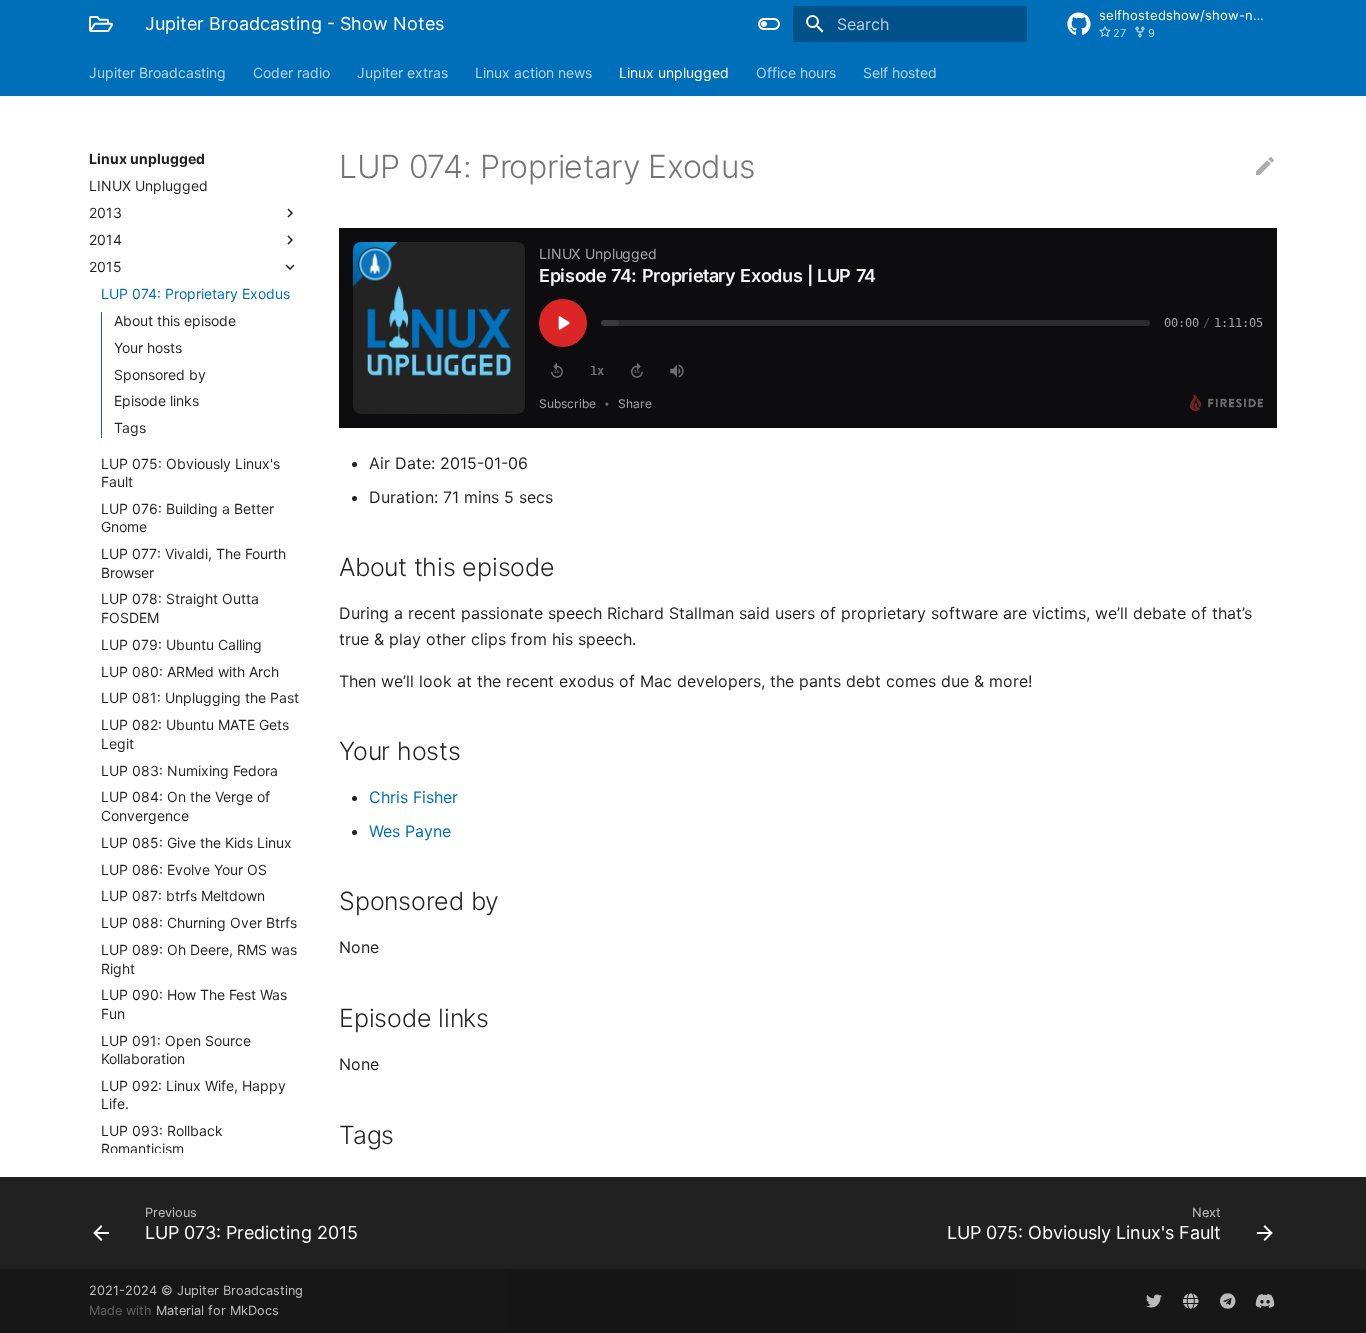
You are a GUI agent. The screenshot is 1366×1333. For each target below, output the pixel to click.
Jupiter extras (402, 72)
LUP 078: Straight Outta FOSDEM (180, 607)
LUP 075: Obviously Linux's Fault (190, 472)
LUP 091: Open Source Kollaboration (176, 1049)
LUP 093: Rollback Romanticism (162, 1139)
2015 (105, 266)
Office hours (796, 72)
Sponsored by (160, 374)
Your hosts (148, 347)
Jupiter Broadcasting (157, 72)
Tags (130, 427)
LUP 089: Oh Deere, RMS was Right (199, 958)
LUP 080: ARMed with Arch (190, 671)
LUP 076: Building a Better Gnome (187, 517)
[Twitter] (1154, 1301)
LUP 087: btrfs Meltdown (183, 895)
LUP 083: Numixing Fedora (189, 770)
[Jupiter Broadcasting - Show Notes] (101, 24)
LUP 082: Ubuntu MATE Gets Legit (195, 733)
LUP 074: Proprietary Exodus (195, 293)
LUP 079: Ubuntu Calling (181, 644)
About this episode (175, 320)
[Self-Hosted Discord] (1265, 1301)
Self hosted (900, 72)
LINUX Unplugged (148, 185)
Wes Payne (410, 831)
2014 (105, 239)
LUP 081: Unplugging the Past (200, 697)
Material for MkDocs (217, 1310)
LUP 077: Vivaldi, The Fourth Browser (193, 562)
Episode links (156, 400)
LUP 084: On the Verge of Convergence (185, 805)
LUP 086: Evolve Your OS (184, 869)
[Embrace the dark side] (769, 24)
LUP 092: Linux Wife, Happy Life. (193, 1094)
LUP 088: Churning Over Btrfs (199, 922)
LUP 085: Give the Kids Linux (196, 842)
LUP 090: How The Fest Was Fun (194, 1003)
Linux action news (533, 72)
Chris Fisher (413, 797)
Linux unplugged (674, 72)
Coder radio (291, 72)
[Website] (1191, 1301)
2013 (105, 212)
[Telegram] (1228, 1301)
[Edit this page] (1265, 167)
